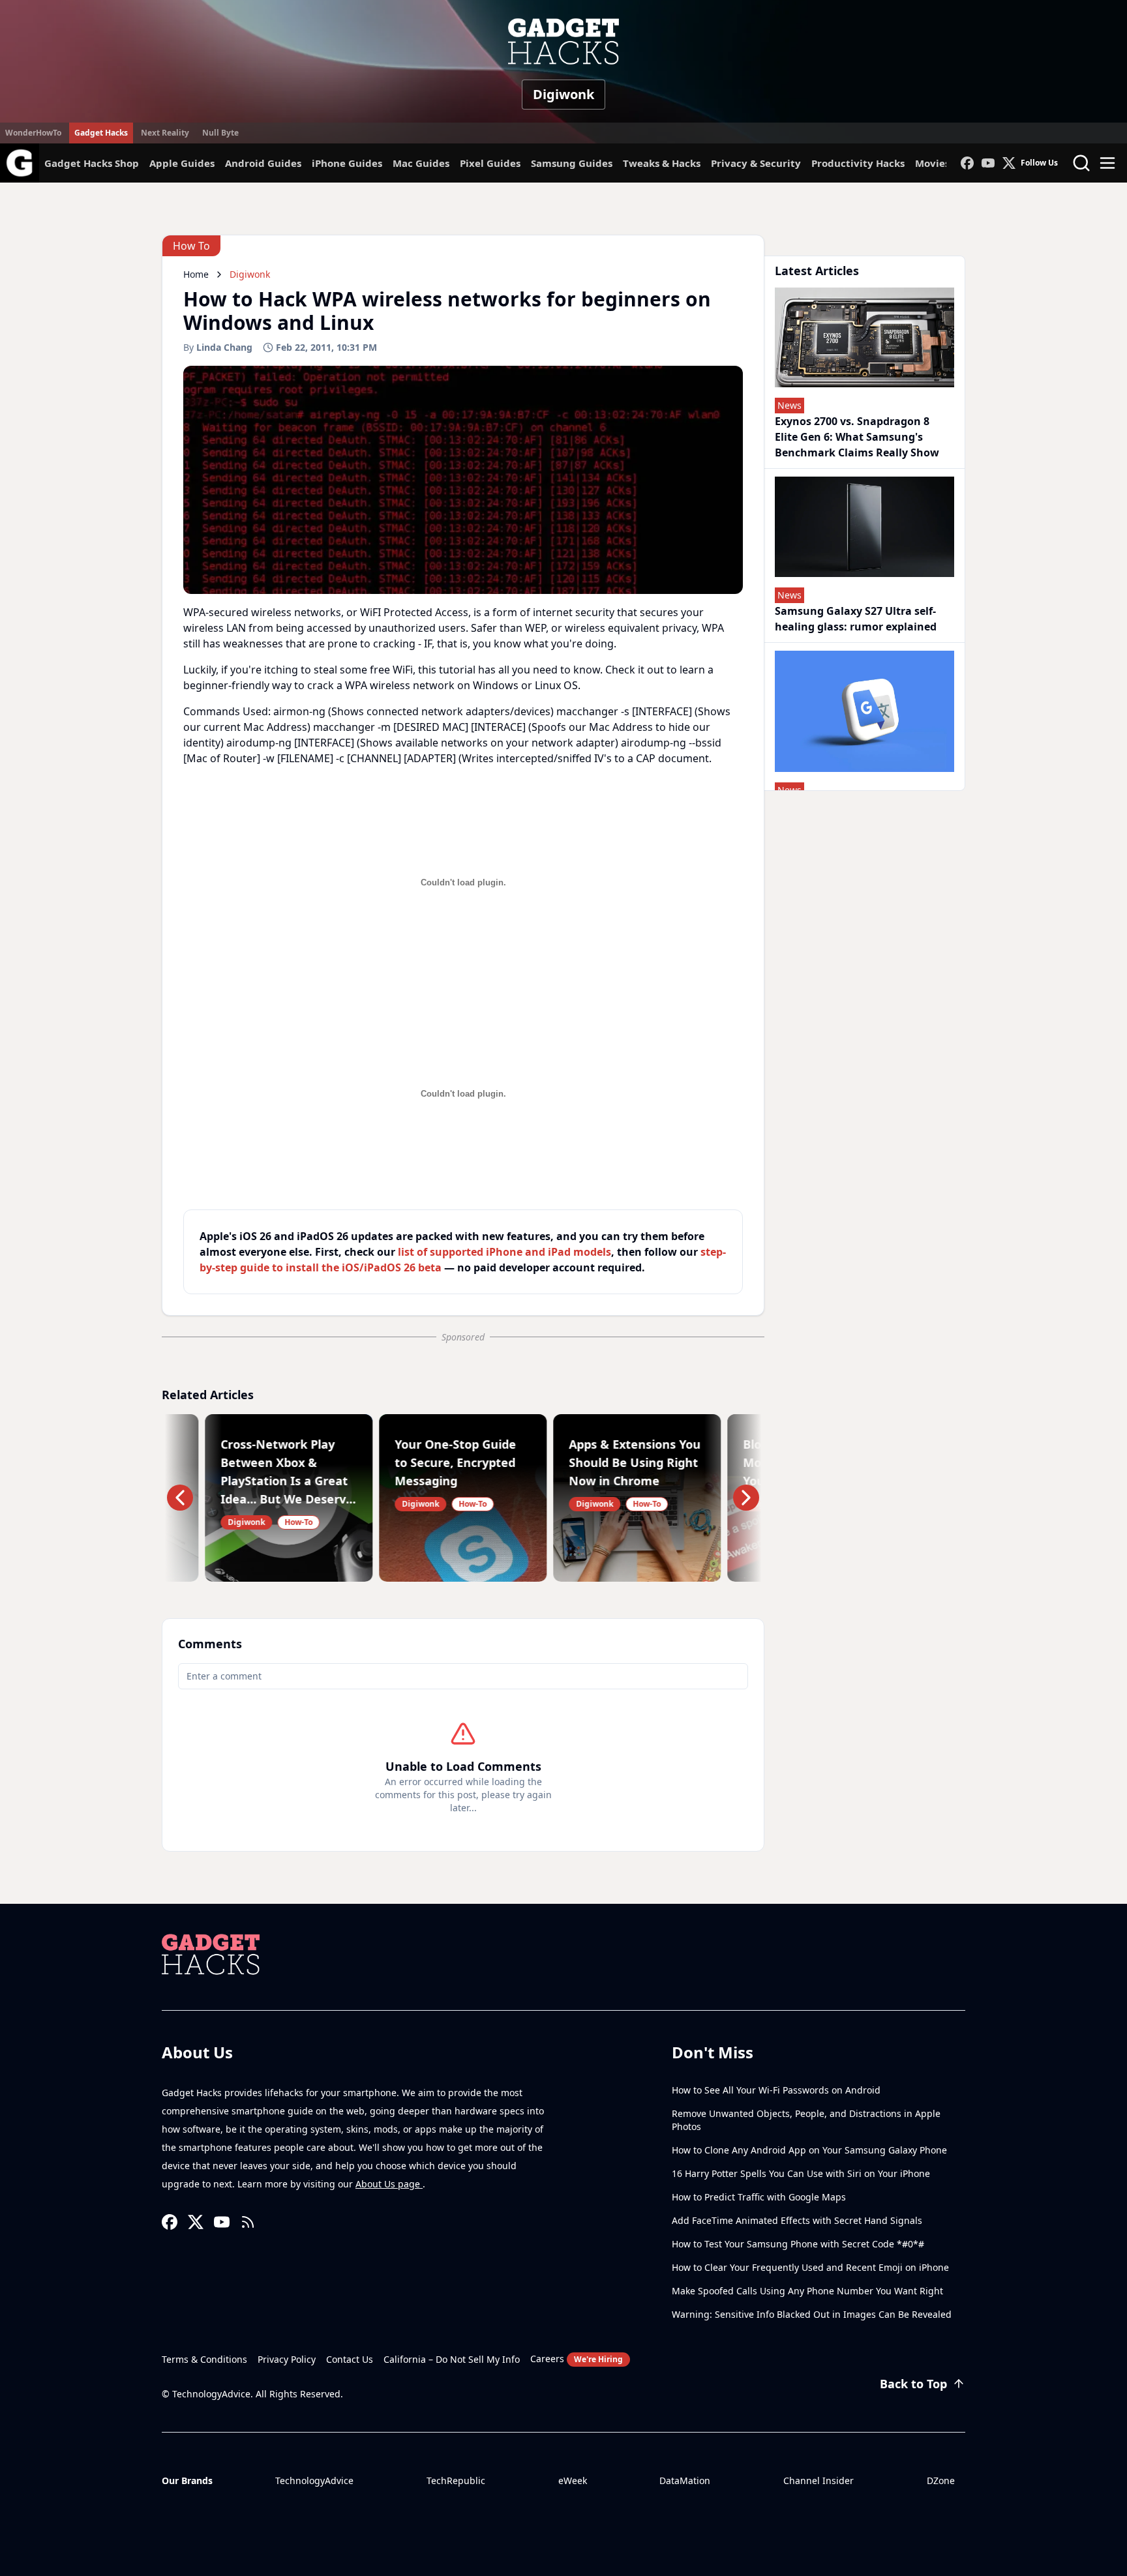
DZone (941, 2480)
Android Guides (263, 163)
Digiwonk (563, 94)
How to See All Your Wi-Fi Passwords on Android (776, 2090)
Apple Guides (182, 163)
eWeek (573, 2480)
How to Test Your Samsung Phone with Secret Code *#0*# (798, 2244)
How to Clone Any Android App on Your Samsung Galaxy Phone (809, 2150)
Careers (577, 2359)
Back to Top (913, 2384)
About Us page (389, 2184)
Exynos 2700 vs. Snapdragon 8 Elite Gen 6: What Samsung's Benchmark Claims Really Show (857, 437)
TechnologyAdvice (314, 2480)
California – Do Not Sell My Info (452, 2359)
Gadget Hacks (101, 133)
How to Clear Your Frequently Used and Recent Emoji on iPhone (810, 2267)
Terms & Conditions (204, 2359)
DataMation (685, 2480)
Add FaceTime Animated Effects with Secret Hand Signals (797, 2220)
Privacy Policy (287, 2359)
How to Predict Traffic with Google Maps (759, 2197)
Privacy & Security (756, 163)
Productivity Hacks (858, 163)
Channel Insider (819, 2480)
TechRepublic (456, 2480)
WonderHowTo (33, 133)
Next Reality (165, 133)
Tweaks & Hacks (662, 163)
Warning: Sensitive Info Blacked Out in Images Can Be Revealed (812, 2314)
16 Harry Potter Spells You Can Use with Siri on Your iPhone (801, 2173)
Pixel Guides (490, 163)
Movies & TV (945, 163)
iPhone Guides (347, 163)
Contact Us (350, 2359)
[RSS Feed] (248, 2222)
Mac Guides (421, 163)
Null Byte (220, 133)
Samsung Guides (572, 163)
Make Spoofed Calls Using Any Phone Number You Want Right (807, 2291)
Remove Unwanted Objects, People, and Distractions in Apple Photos (806, 2120)
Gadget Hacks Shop (92, 163)
